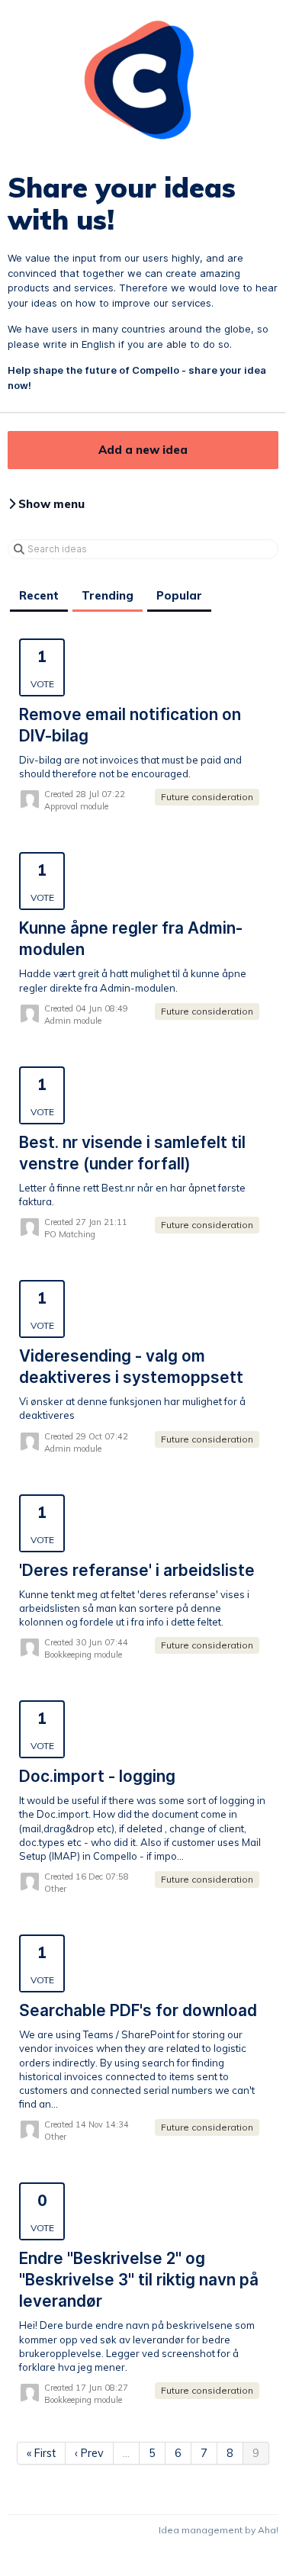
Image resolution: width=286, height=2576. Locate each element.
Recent (39, 596)
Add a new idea (143, 450)
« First (41, 2453)
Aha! (268, 2530)
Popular (179, 596)
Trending (108, 596)
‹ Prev (89, 2453)
